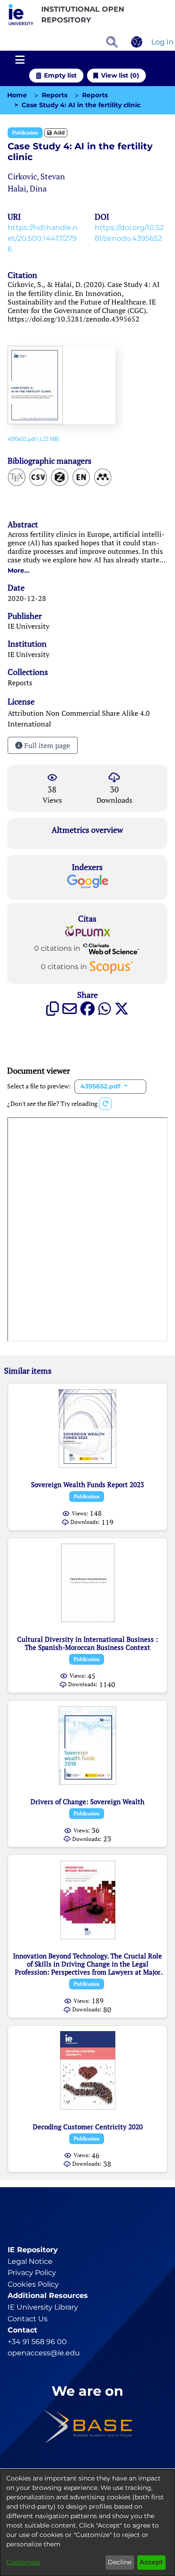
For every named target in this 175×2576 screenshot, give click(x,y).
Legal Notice (30, 2261)
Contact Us (28, 2319)
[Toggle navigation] (20, 60)
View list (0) (120, 75)
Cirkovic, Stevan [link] (36, 176)
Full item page (46, 745)
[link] (33, 439)
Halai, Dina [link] (27, 188)
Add (58, 133)
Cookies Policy (33, 2284)
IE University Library (43, 2307)
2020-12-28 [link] (27, 598)
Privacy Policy (32, 2273)
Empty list (60, 75)
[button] (21, 15)
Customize (23, 2562)
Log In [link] (163, 42)
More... (19, 570)
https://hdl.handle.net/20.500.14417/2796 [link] (43, 238)
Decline (120, 2562)
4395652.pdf (101, 1086)
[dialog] (87, 2523)
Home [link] (17, 95)
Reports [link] (55, 95)
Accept (151, 2562)
